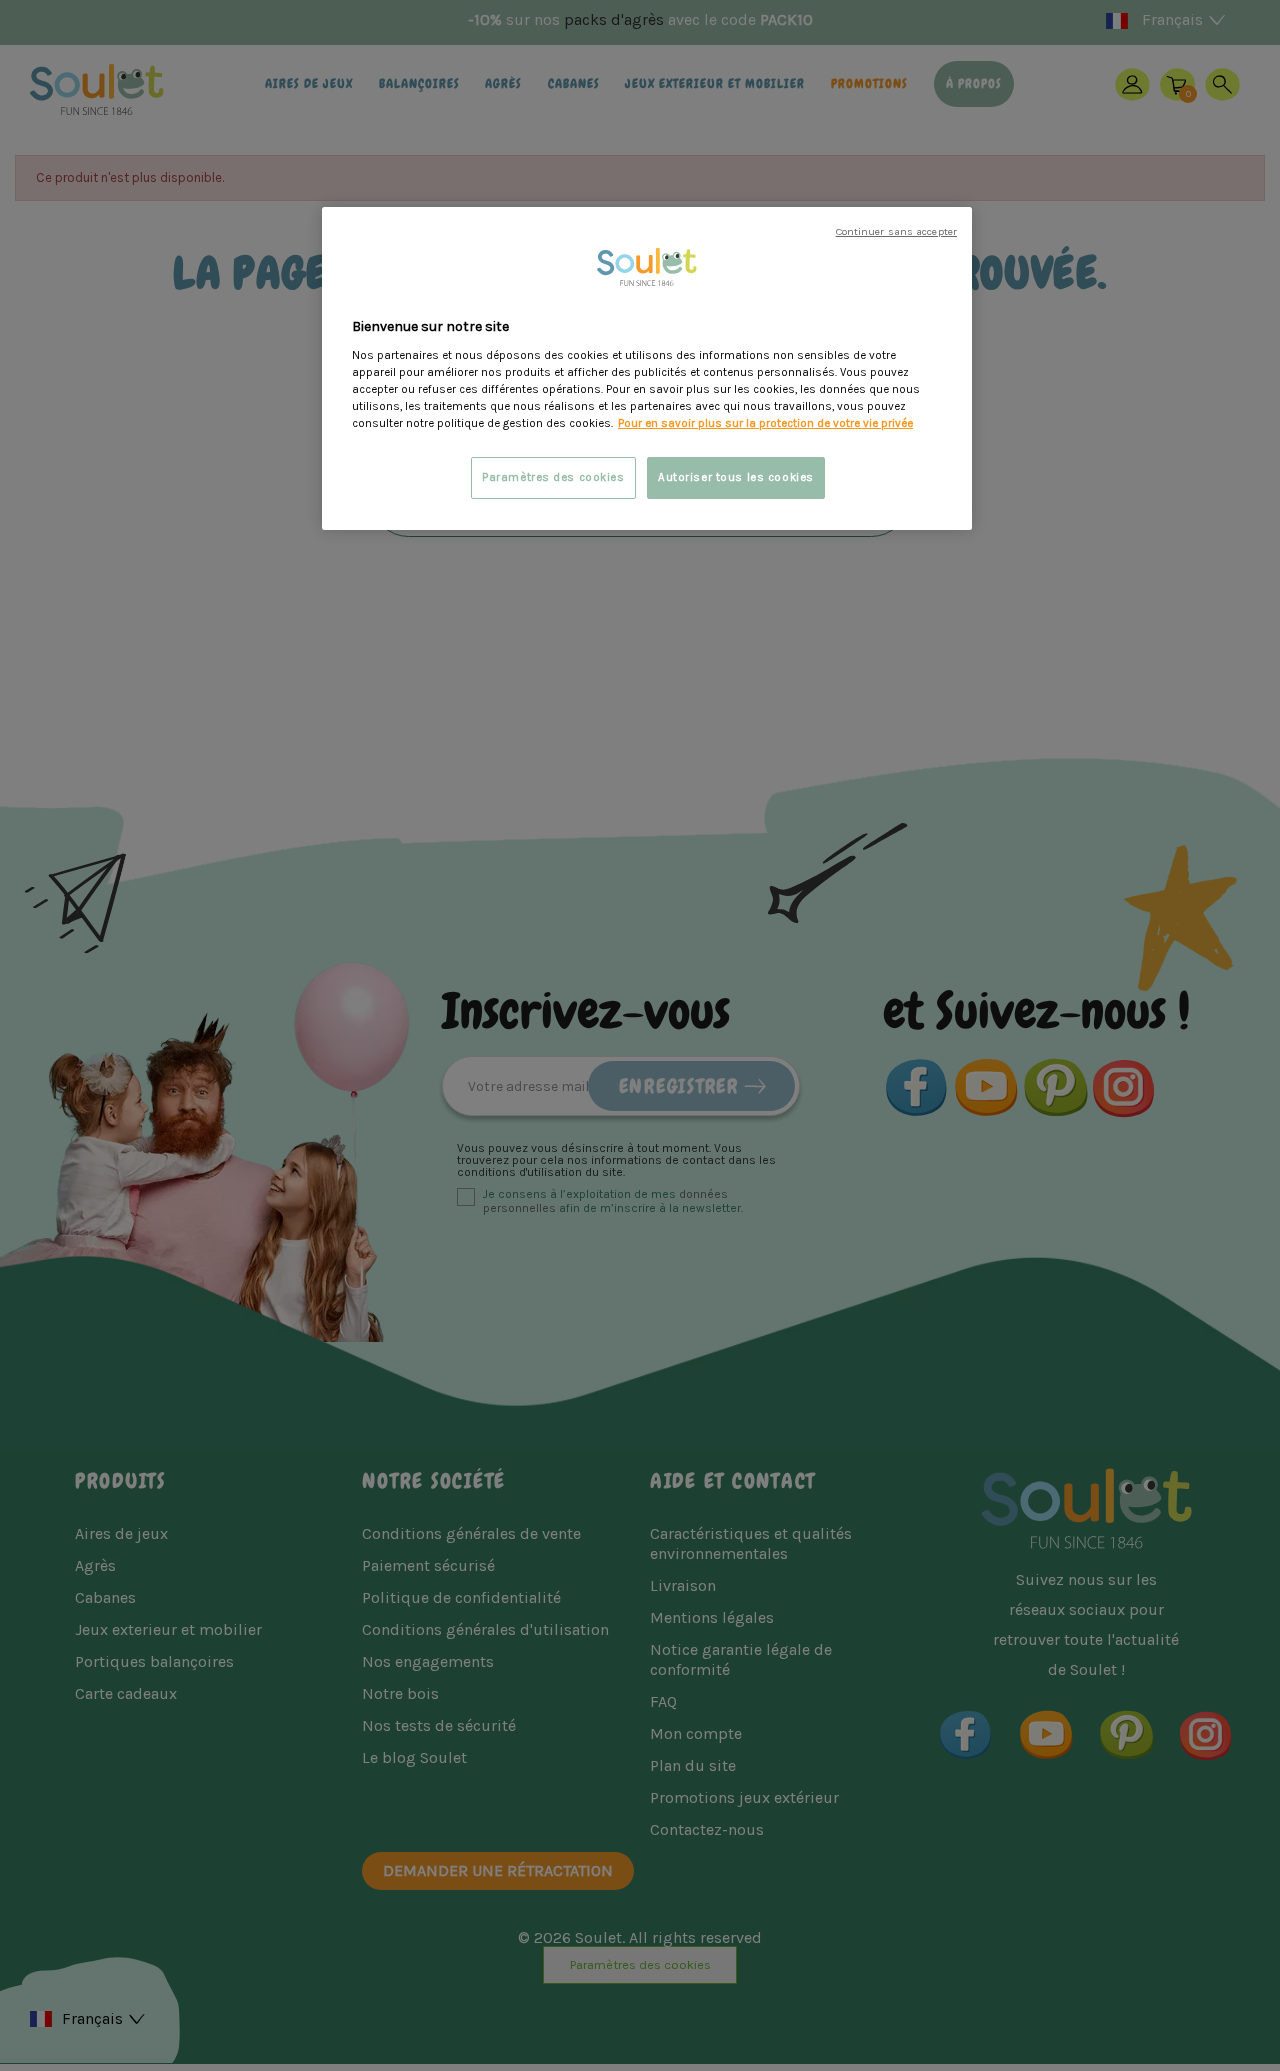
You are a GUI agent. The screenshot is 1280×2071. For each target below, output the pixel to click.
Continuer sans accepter (896, 231)
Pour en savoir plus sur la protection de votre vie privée (765, 423)
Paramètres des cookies (553, 477)
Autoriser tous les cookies (736, 477)
